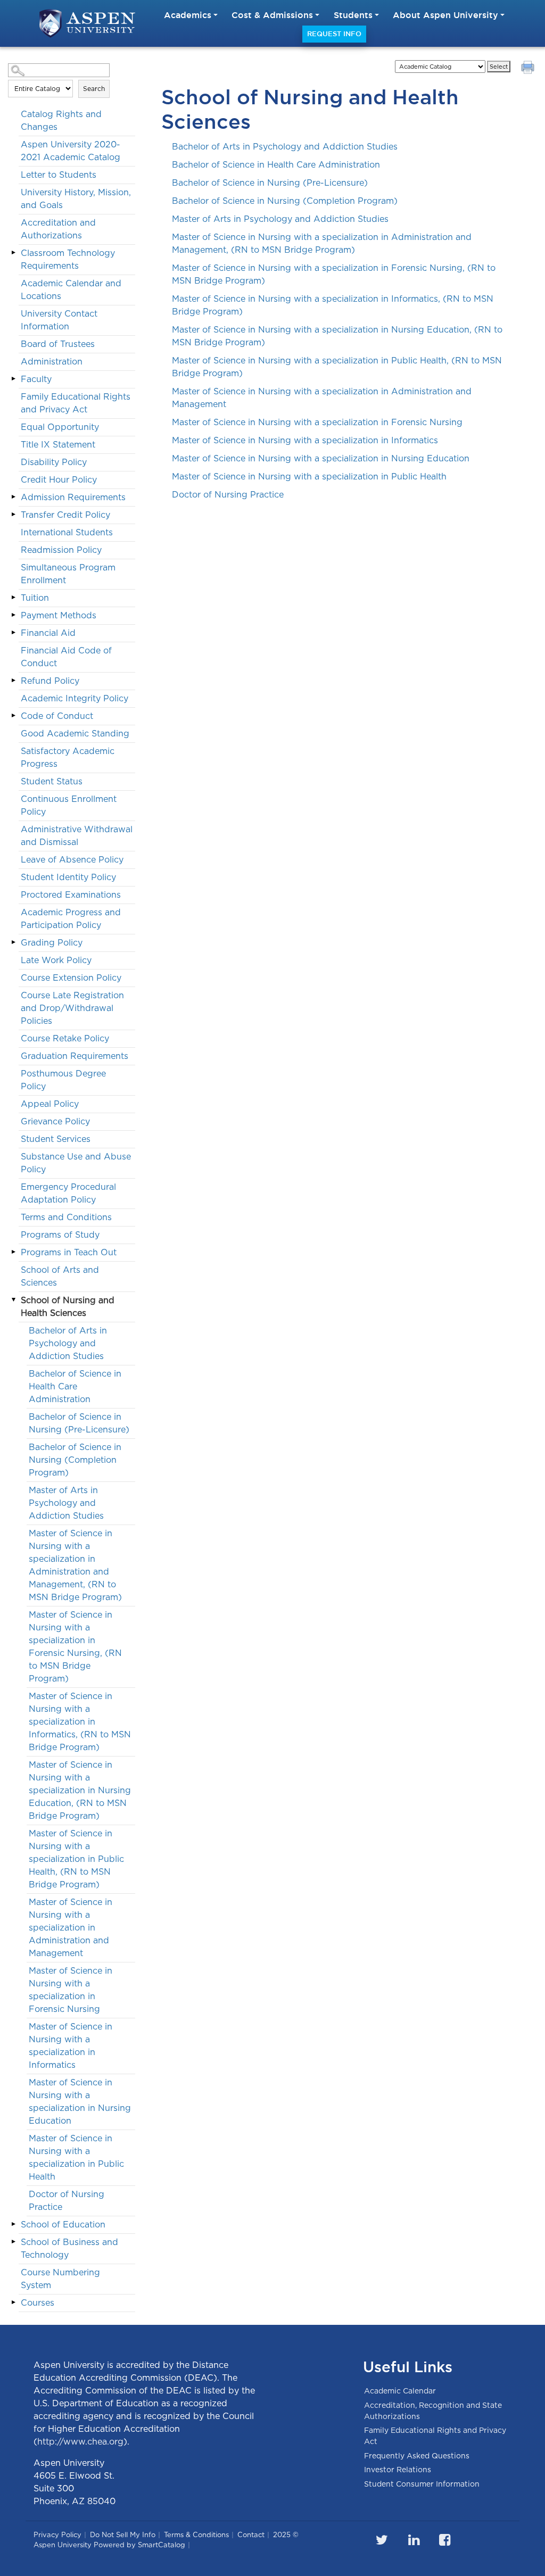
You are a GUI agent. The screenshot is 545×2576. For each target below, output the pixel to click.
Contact (251, 2535)
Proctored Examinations (71, 895)
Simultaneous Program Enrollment (68, 574)
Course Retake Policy (65, 1038)
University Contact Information (59, 320)
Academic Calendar (400, 2391)
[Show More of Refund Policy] (13, 681)
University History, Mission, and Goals (76, 199)
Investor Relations (398, 2470)
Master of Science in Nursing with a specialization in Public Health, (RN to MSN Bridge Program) (76, 1859)
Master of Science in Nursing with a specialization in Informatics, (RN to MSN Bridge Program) (80, 1722)
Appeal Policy (50, 1104)
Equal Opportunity (60, 427)
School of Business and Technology (69, 2248)
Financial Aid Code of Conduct (66, 657)
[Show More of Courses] (13, 2302)
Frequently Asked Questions (417, 2456)
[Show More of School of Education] (13, 2224)
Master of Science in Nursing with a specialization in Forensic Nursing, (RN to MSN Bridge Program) (75, 1647)
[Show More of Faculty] (13, 379)
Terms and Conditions (66, 1217)
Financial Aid (48, 633)
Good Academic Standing (75, 734)
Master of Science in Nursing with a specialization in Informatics (71, 2046)
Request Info (334, 34)
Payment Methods (59, 615)
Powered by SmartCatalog (139, 2545)
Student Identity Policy (68, 877)
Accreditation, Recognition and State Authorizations (433, 2411)
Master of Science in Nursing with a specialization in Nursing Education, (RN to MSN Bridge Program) (80, 1790)
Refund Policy (50, 681)
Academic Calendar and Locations (71, 290)
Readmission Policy (61, 550)
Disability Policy (54, 462)
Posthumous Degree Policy (63, 1080)
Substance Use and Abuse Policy (76, 1163)
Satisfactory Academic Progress (68, 757)
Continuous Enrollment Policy (69, 805)
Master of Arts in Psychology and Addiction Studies (66, 1503)
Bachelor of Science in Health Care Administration (75, 1386)
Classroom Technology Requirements (68, 259)
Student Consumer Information (422, 2484)
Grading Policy (52, 943)
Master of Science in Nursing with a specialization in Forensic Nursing (71, 1990)
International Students (67, 532)
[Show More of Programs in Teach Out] (13, 1252)
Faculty (36, 379)
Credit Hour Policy (59, 480)
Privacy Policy (57, 2535)
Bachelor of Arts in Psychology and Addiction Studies (68, 1343)
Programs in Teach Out (69, 1252)
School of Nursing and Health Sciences (68, 1307)
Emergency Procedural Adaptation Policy (68, 1193)
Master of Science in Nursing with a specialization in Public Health (76, 2157)
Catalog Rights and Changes (61, 121)
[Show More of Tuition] (13, 598)
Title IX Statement (58, 445)
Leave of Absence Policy (72, 860)
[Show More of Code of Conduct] (13, 716)
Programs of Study (60, 1235)
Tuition (35, 598)
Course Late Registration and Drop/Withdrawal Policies (72, 1008)
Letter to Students (59, 175)
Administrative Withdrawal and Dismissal (77, 836)
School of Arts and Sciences (60, 1276)
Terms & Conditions (196, 2535)
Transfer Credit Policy (65, 515)
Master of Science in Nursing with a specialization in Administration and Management (71, 1928)
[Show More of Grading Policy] (13, 942)
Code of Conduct (57, 716)
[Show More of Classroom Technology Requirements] (13, 253)
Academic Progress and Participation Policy (71, 919)
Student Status (52, 781)
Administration (52, 362)
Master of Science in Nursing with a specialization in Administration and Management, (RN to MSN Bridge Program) (75, 1565)
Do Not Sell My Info (123, 2535)
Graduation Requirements (75, 1056)
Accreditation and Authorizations (58, 229)
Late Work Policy (56, 960)
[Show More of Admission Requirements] (13, 497)
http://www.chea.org (80, 2442)
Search (94, 89)
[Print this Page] (529, 69)
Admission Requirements (73, 497)
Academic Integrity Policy (75, 698)
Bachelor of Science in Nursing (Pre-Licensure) (79, 1423)
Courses (38, 2303)
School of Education (63, 2225)
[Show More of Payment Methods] (13, 615)
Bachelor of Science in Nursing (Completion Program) (75, 1460)
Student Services (56, 1139)
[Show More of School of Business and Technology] (13, 2242)
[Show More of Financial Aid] (13, 633)
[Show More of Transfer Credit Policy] (13, 515)
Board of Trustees (58, 344)
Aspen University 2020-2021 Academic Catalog (71, 151)
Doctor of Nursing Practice (67, 2201)
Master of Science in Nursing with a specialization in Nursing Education (80, 2102)
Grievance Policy (55, 1121)
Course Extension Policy (71, 978)
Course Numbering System (60, 2279)
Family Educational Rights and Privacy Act (76, 403)
